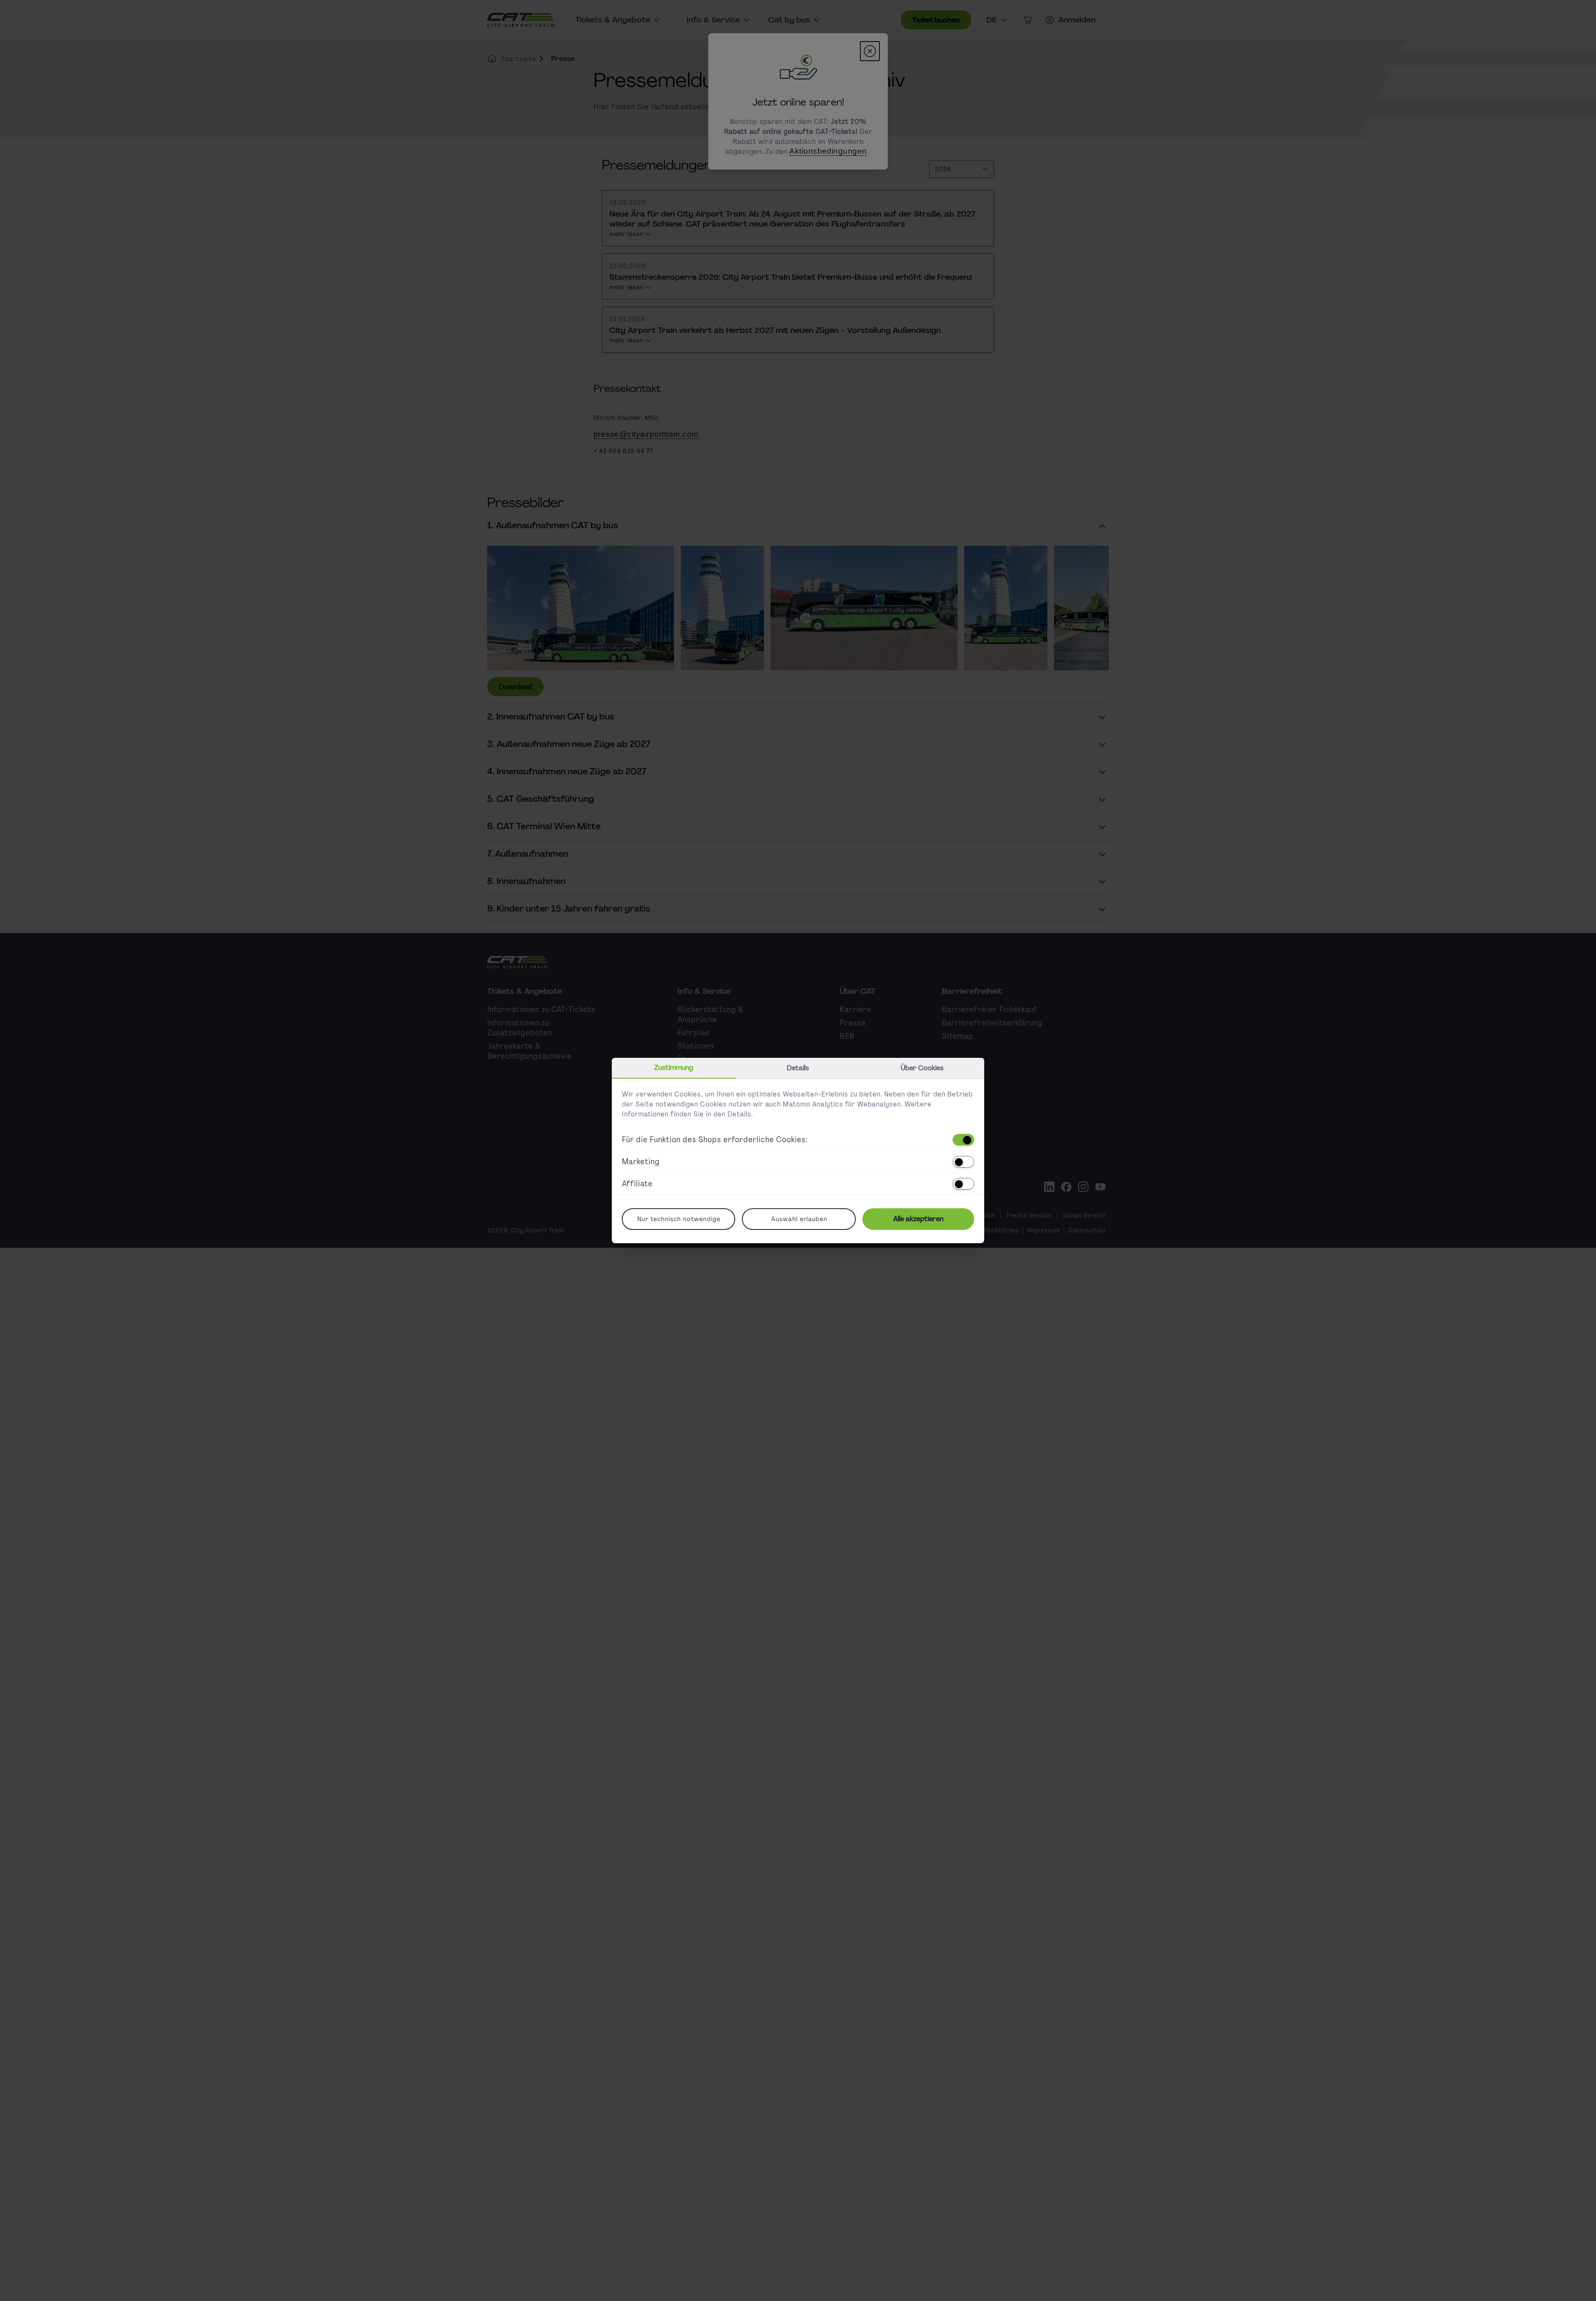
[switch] (963, 1140)
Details (798, 1068)
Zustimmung (674, 1068)
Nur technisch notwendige (679, 1219)
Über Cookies (922, 1068)
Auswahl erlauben (799, 1219)
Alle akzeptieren (918, 1219)
